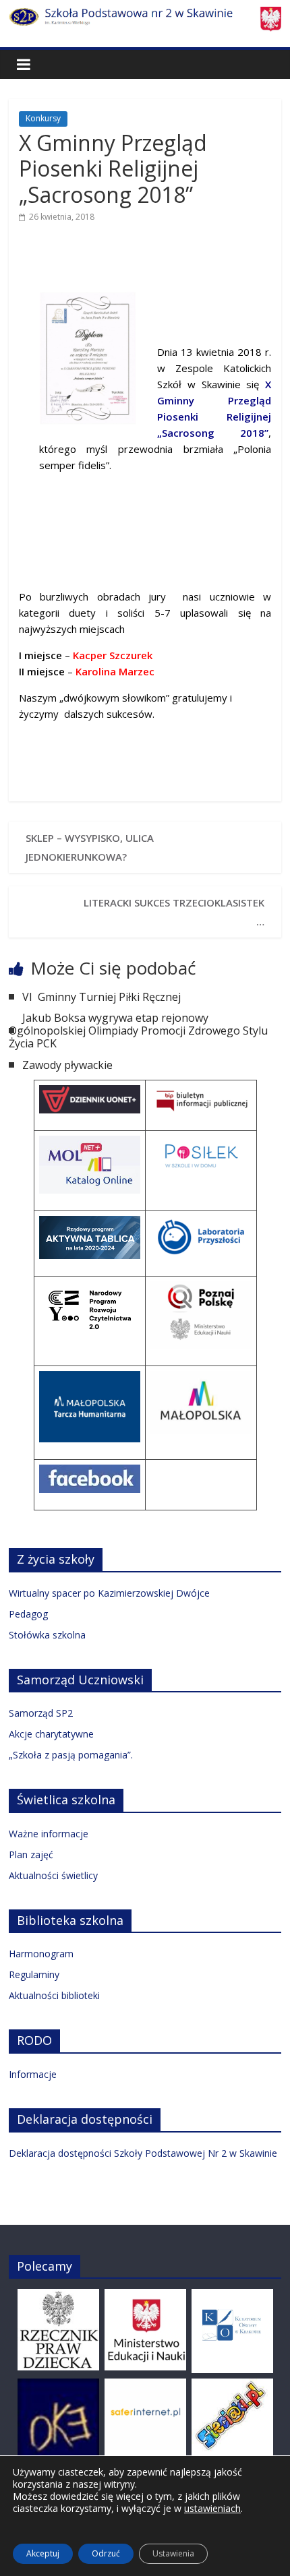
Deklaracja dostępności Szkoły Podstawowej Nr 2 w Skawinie (143, 2153)
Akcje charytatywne (51, 1734)
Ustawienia (173, 2553)
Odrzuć (106, 2553)
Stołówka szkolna (47, 1635)
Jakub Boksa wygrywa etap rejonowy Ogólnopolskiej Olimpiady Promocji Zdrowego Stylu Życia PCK (138, 1031)
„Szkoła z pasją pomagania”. (71, 1755)
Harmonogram (41, 1954)
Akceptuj (43, 2553)
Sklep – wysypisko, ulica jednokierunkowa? (90, 847)
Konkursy (43, 118)
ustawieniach (212, 2509)
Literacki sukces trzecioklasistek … (174, 912)
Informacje (33, 2074)
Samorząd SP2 (41, 1713)
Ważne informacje (49, 1834)
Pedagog (28, 1614)
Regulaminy (34, 1974)
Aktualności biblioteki (54, 1995)
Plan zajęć (31, 1854)
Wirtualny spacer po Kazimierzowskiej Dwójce (109, 1593)
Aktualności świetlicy (53, 1875)
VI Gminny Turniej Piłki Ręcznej (101, 997)
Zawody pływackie (67, 1065)
